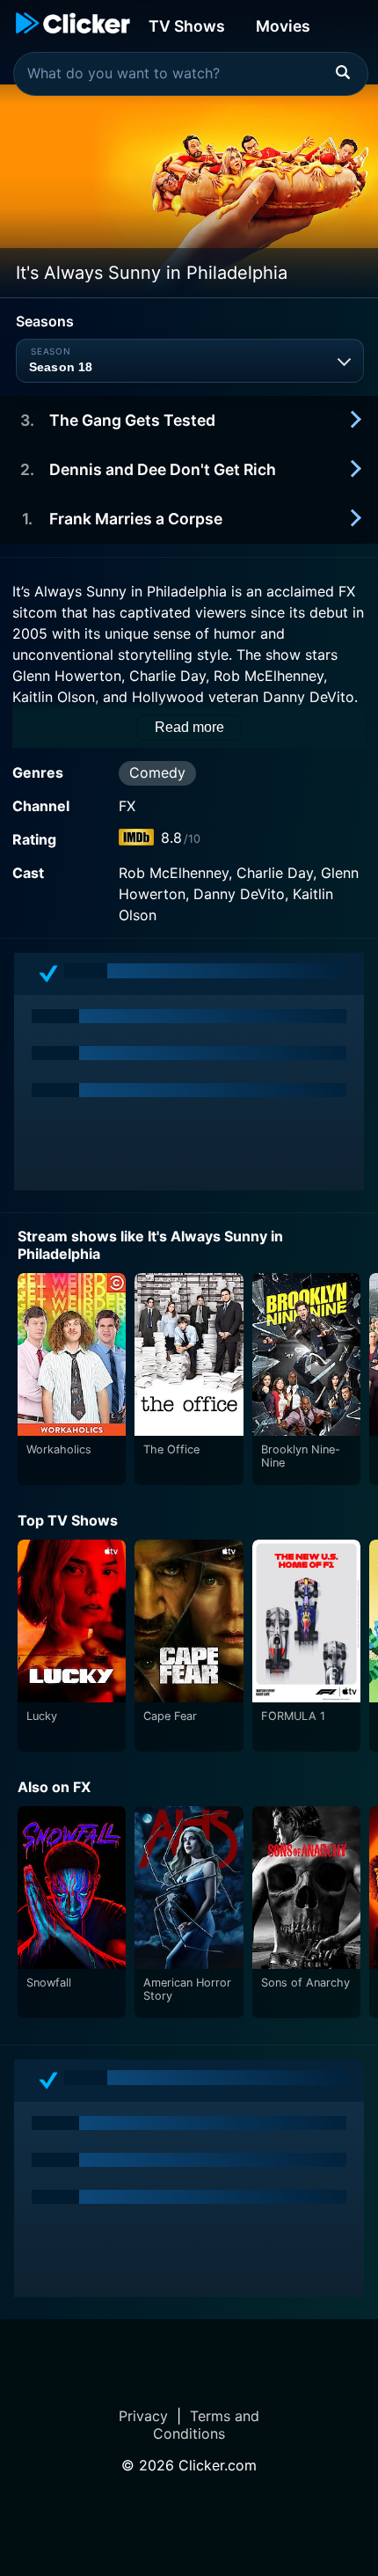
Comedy (157, 772)
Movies (283, 26)
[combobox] (191, 74)
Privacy (143, 2416)
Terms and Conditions (206, 2425)
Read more (189, 727)
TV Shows (187, 26)
